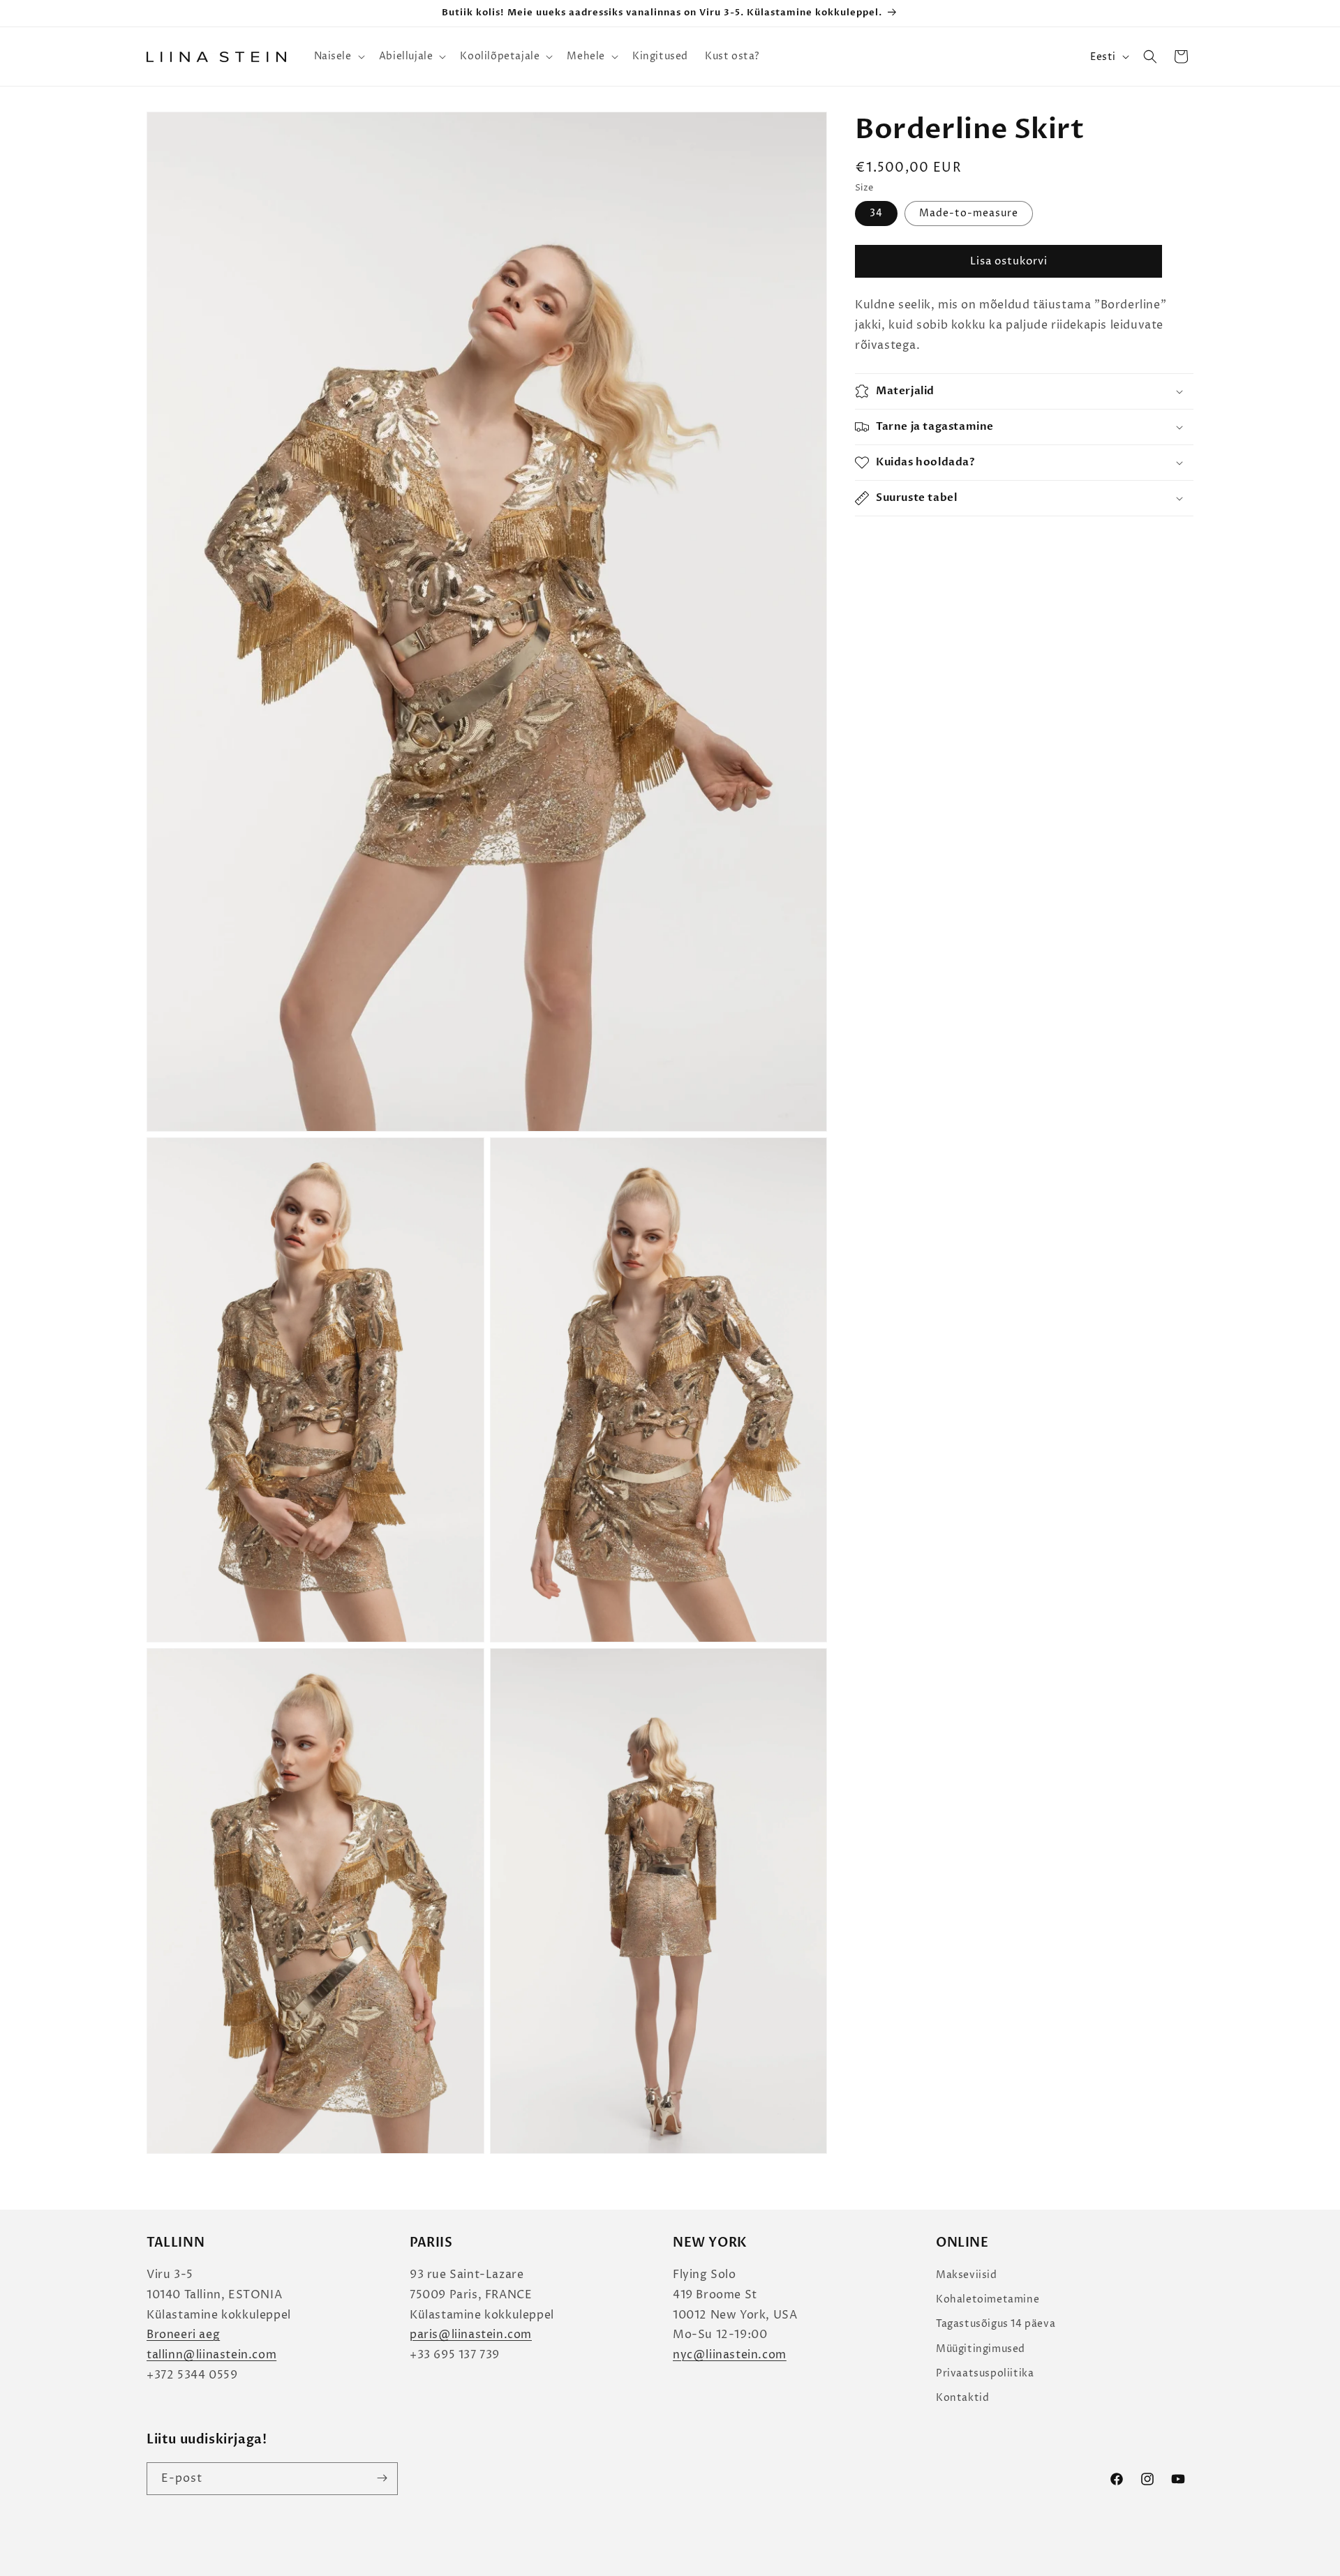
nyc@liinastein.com (730, 2356)
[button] (338, 57)
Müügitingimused (981, 2349)
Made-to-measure (969, 214)
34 (876, 214)
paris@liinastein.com (471, 2335)
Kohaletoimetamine (988, 2300)
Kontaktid (962, 2398)
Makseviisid (967, 2275)
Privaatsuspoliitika (985, 2373)
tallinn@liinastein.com (211, 2356)
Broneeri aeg (183, 2335)
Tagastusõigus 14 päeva (996, 2324)
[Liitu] (382, 2478)
